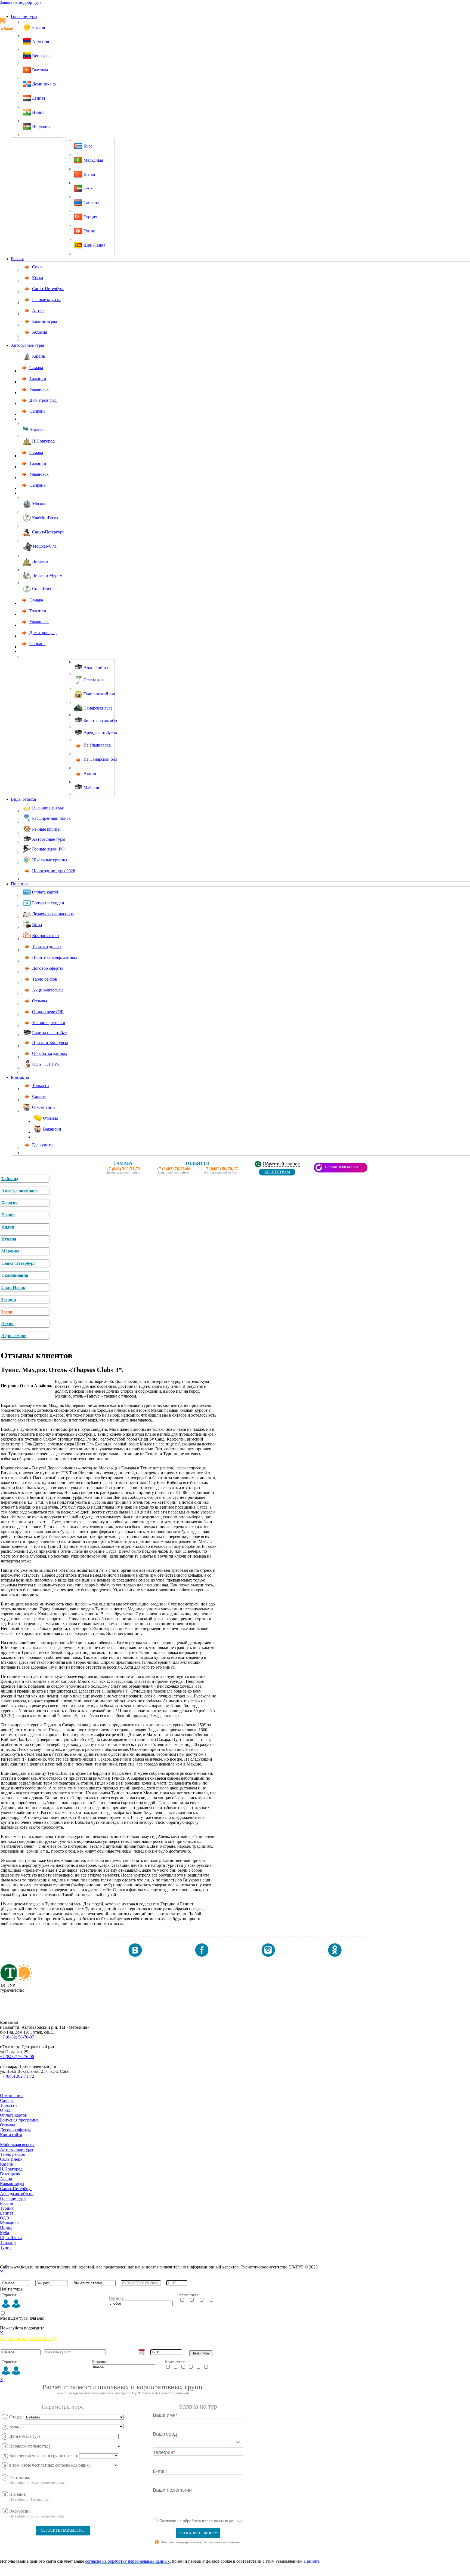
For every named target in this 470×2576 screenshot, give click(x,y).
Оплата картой (14, 2115)
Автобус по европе (19, 1191)
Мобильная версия (17, 2144)
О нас (5, 2110)
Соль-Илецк (13, 1287)
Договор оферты (15, 2130)
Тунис (7, 1311)
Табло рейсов (13, 2154)
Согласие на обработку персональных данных (43, 2252)
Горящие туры (24, 16)
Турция (9, 1299)
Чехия (7, 1324)
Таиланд (8, 2242)
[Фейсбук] (202, 1955)
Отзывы (7, 2125)
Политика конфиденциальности (30, 2257)
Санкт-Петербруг (16, 2189)
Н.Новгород (11, 2169)
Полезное (20, 884)
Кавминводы (12, 2184)
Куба (4, 2233)
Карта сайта (11, 2135)
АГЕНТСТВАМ (277, 1172)
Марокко (10, 1251)
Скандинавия (15, 1275)
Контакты (20, 1077)
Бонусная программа (19, 2120)
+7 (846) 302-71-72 (17, 2076)
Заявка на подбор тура (21, 2)
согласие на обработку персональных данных (127, 2561)
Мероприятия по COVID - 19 (28, 2339)
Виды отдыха (23, 799)
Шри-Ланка (11, 2238)
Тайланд (10, 1179)
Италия (9, 1239)
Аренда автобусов (17, 2193)
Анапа (6, 2179)
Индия (8, 1227)
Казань (6, 2164)
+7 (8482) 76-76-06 (17, 2057)
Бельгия (10, 1203)
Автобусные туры (27, 345)
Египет (8, 1215)
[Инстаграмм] (268, 1955)
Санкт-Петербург (18, 1263)
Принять (312, 2561)
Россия (17, 259)
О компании (11, 2096)
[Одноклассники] (335, 1955)
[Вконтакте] (135, 1955)
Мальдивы (10, 2223)
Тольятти (8, 2105)
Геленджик (10, 2174)
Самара (7, 2100)
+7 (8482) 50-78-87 (17, 2037)
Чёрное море (14, 1336)
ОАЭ (5, 2218)
